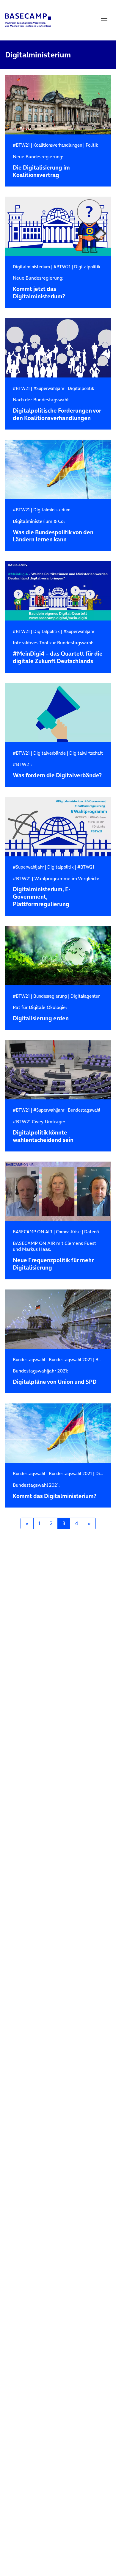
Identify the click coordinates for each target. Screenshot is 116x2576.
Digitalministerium (31, 267)
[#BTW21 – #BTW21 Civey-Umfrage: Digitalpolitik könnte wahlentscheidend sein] (58, 1070)
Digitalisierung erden (41, 1013)
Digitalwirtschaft (86, 753)
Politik (92, 145)
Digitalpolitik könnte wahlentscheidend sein (43, 1131)
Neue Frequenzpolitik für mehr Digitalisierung (54, 1256)
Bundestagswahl (84, 1110)
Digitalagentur (85, 996)
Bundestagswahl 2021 (70, 1360)
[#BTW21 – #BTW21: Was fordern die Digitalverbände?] (58, 713)
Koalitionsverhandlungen (58, 145)
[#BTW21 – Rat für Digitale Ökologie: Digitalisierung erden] (58, 956)
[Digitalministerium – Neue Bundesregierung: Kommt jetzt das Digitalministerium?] (58, 226)
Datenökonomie (100, 1232)
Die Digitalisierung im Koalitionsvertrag (41, 166)
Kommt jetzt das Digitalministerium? (39, 288)
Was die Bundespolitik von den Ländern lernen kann (53, 531)
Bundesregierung (50, 996)
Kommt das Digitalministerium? (55, 1491)
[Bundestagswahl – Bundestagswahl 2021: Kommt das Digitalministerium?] (58, 1433)
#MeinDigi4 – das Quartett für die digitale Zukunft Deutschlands (58, 652)
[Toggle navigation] (104, 20)
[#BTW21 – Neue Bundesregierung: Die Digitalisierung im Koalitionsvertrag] (58, 105)
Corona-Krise (68, 1232)
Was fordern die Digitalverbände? (57, 770)
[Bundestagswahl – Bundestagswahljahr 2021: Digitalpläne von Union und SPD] (58, 1319)
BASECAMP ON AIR (33, 1232)
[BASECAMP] (28, 20)
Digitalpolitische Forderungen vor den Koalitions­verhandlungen (57, 409)
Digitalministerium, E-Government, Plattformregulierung (56, 892)
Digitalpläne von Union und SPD (55, 1377)
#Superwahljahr (49, 388)
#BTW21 (21, 145)
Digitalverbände (50, 753)
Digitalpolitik (87, 267)
